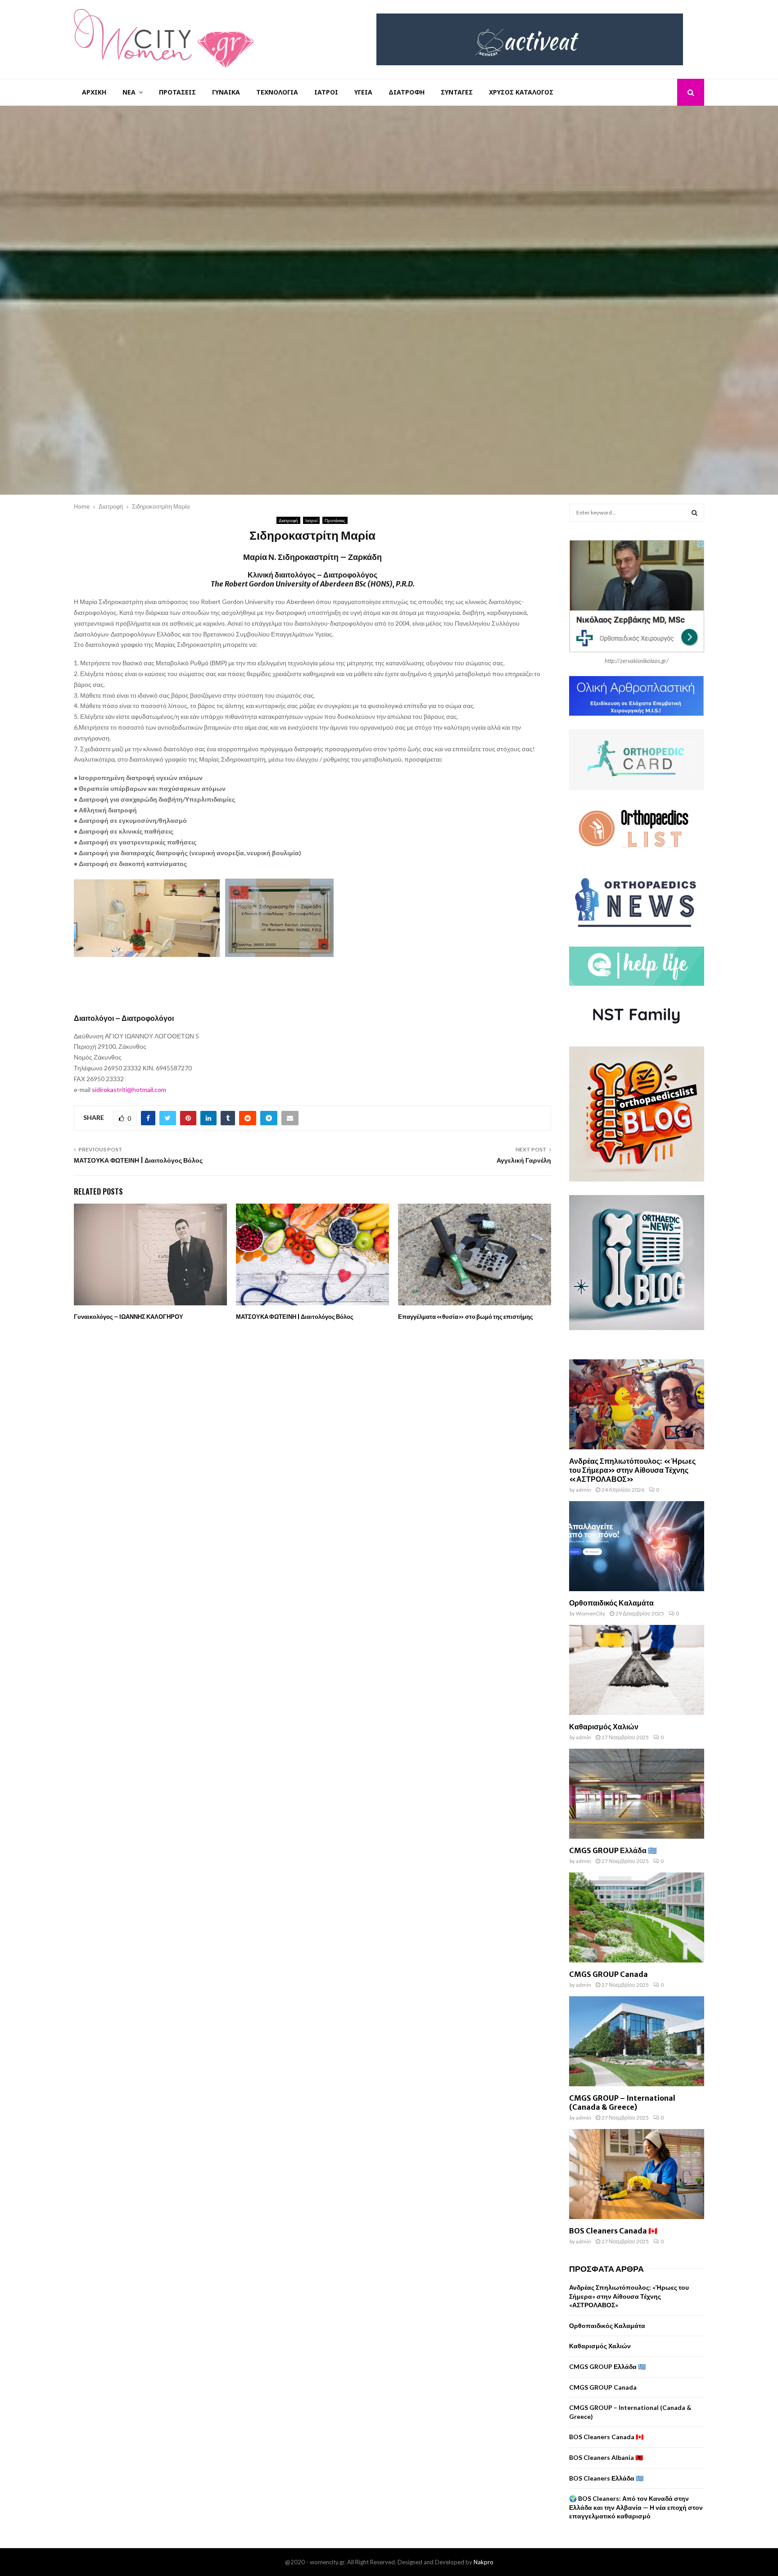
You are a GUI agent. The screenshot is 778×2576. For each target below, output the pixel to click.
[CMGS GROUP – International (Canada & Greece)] (637, 2041)
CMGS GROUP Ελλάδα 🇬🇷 (613, 1850)
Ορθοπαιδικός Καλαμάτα (611, 1603)
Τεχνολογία (277, 92)
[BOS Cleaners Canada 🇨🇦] (637, 2174)
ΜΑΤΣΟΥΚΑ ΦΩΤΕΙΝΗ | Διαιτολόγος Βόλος (138, 1160)
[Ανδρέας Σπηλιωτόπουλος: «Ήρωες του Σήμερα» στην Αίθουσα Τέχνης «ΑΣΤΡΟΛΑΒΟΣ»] (637, 1404)
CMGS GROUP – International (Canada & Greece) (622, 2102)
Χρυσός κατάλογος (521, 92)
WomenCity (590, 1613)
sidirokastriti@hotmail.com (129, 1089)
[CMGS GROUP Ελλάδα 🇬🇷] (637, 1794)
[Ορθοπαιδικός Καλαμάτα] (637, 1546)
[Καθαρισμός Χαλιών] (637, 1670)
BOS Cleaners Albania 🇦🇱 (606, 2457)
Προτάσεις (177, 92)
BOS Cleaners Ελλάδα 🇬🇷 (606, 2478)
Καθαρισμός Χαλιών (604, 1727)
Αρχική (94, 92)
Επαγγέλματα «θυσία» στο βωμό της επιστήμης (466, 1317)
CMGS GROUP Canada (608, 1974)
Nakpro (484, 2562)
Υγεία (363, 92)
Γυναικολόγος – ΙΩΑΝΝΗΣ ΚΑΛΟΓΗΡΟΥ (129, 1317)
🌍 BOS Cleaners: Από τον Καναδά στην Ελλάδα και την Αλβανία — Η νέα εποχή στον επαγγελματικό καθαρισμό (636, 2507)
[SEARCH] (694, 513)
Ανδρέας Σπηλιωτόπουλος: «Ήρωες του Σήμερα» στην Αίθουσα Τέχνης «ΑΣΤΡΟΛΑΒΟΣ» (632, 1470)
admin (583, 1490)
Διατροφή (407, 92)
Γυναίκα (226, 92)
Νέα (129, 92)
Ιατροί (326, 92)
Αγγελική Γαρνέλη (524, 1160)
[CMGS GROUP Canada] (637, 1917)
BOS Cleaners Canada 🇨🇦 (613, 2231)
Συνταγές (457, 92)
